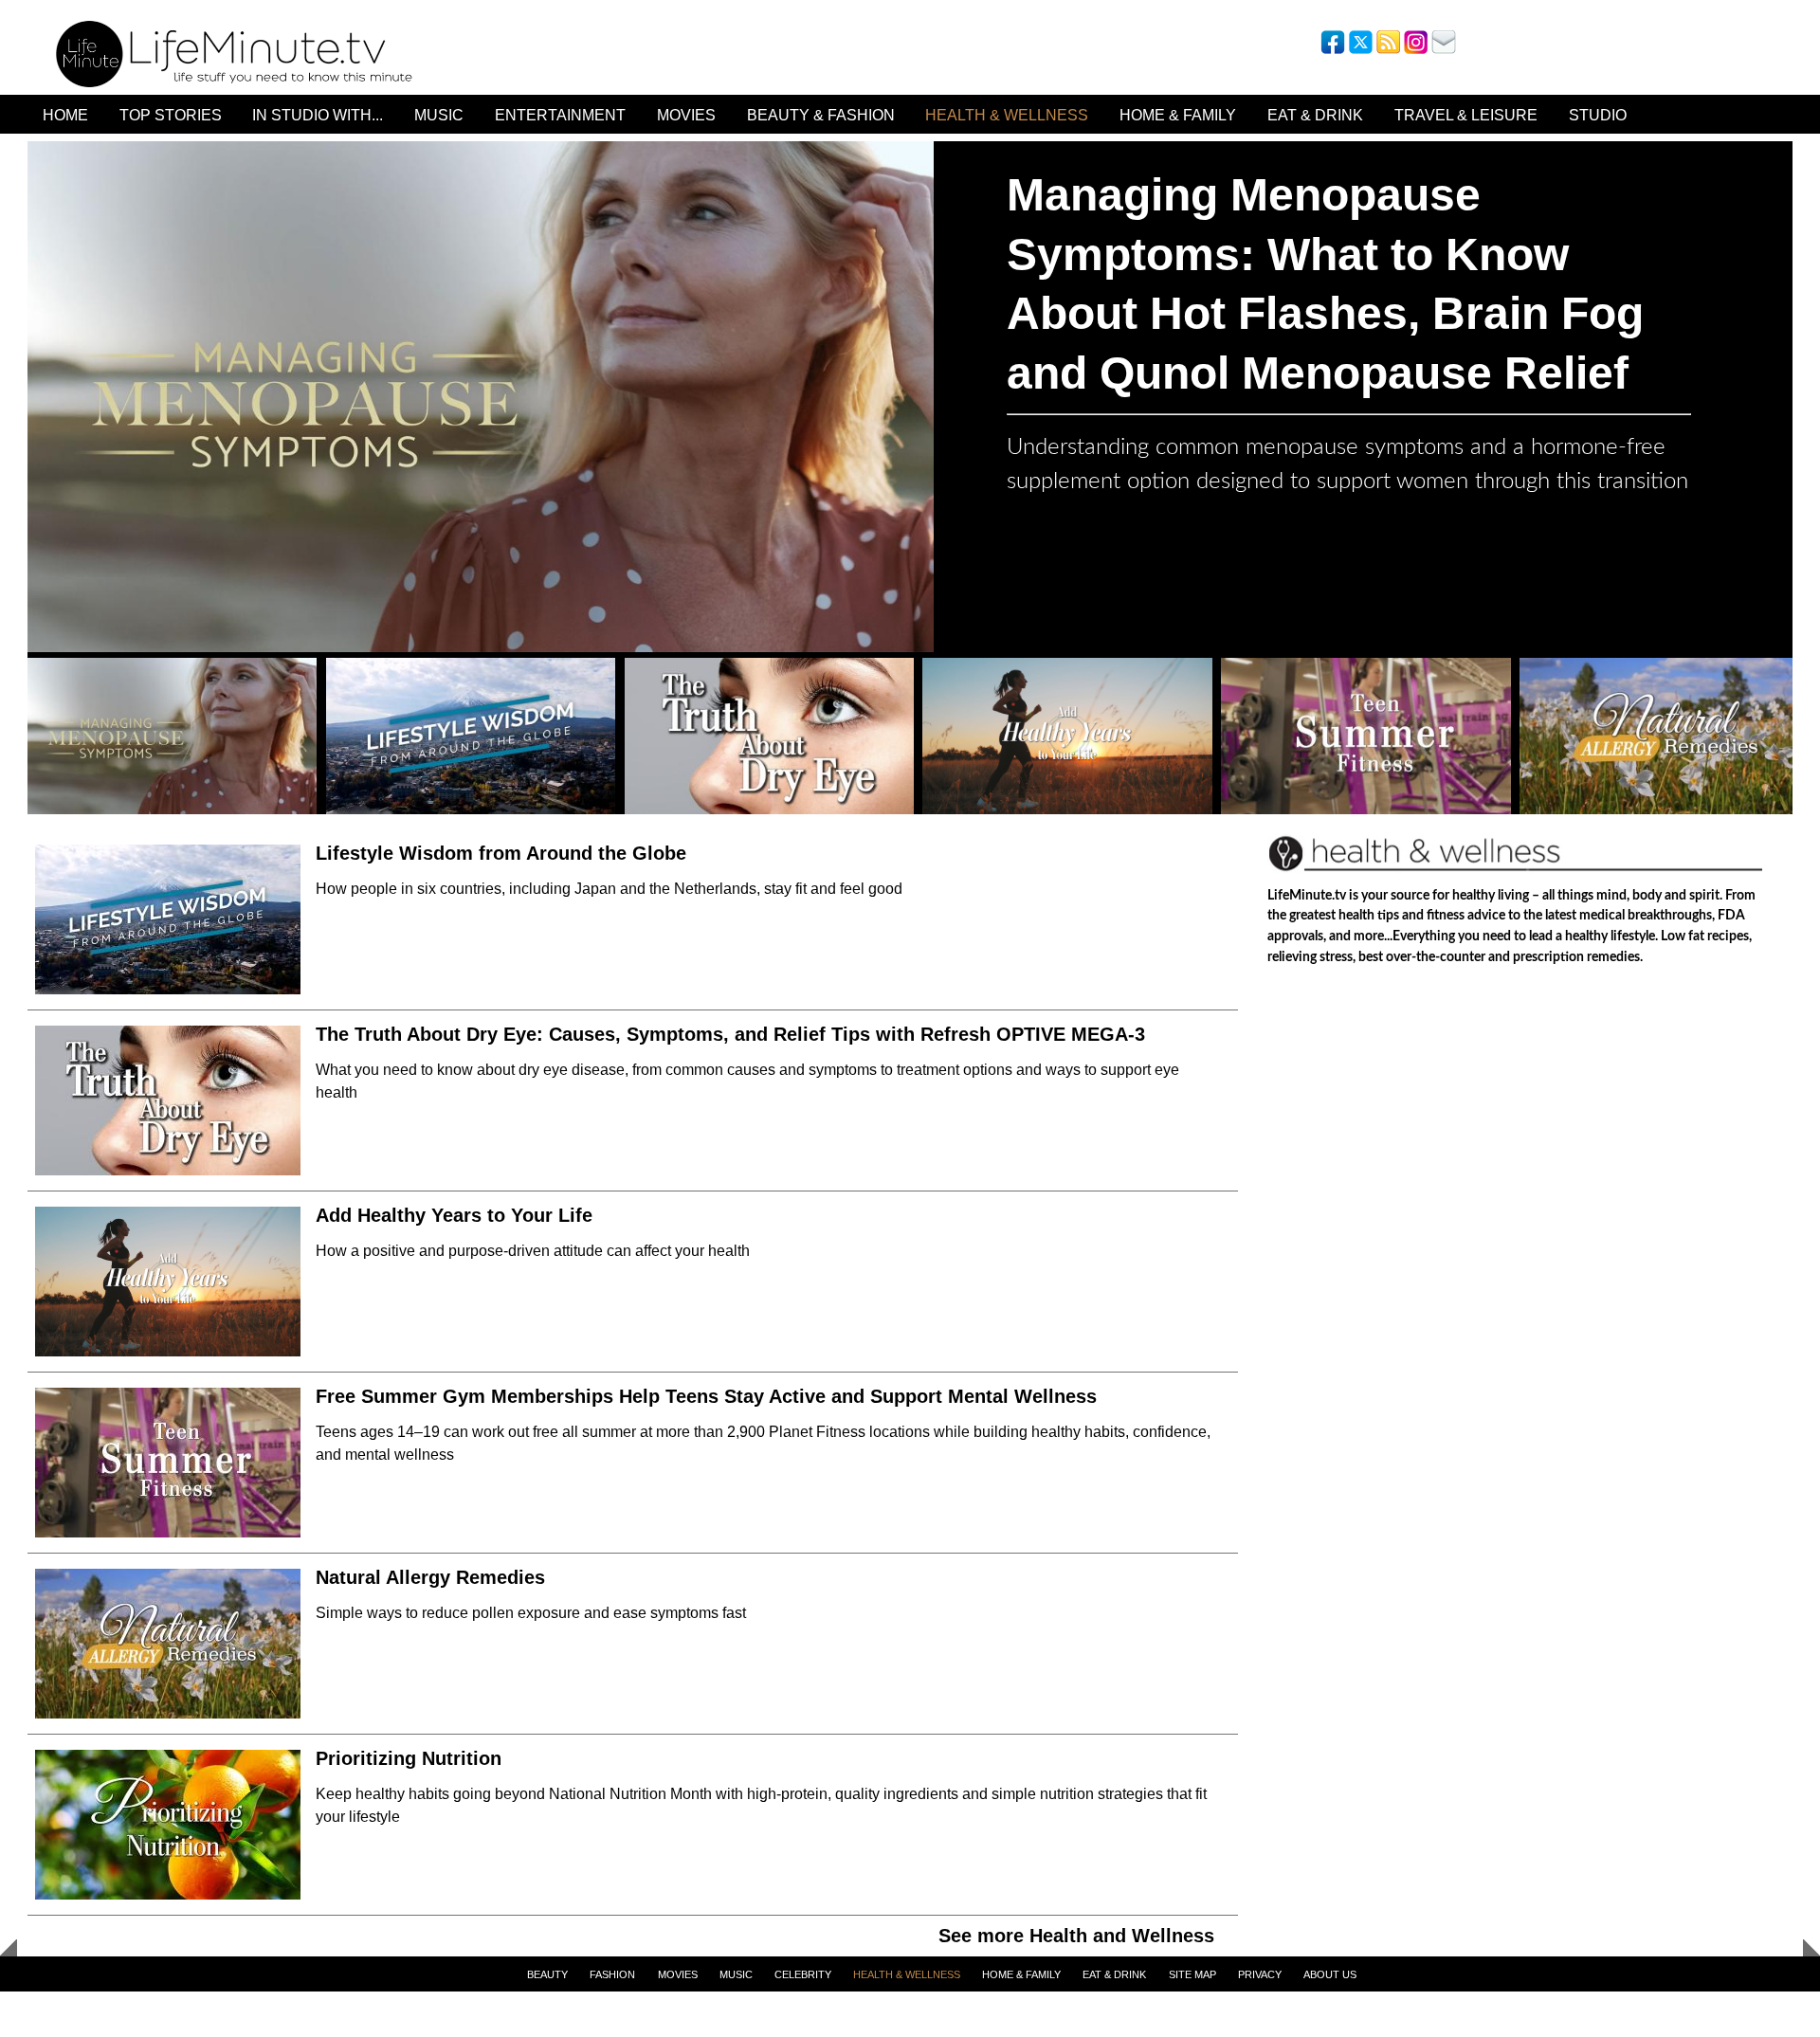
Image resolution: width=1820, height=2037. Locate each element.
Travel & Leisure (1466, 115)
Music (439, 115)
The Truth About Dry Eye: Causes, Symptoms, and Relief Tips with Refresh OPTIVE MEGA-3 (730, 1034)
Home (65, 115)
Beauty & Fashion (821, 115)
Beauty (547, 1974)
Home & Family (1178, 115)
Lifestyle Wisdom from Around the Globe (501, 853)
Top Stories (171, 115)
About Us (1330, 1974)
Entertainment (560, 115)
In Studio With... (318, 115)
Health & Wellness (1007, 115)
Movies (686, 115)
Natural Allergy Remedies (433, 1577)
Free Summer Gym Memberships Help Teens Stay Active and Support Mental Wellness (706, 1396)
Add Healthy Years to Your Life (454, 1215)
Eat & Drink (1315, 115)
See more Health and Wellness (1076, 1936)
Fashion (612, 1974)
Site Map (1192, 1974)
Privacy (1260, 1974)
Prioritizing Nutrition (409, 1758)
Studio (1598, 115)
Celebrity (803, 1974)
